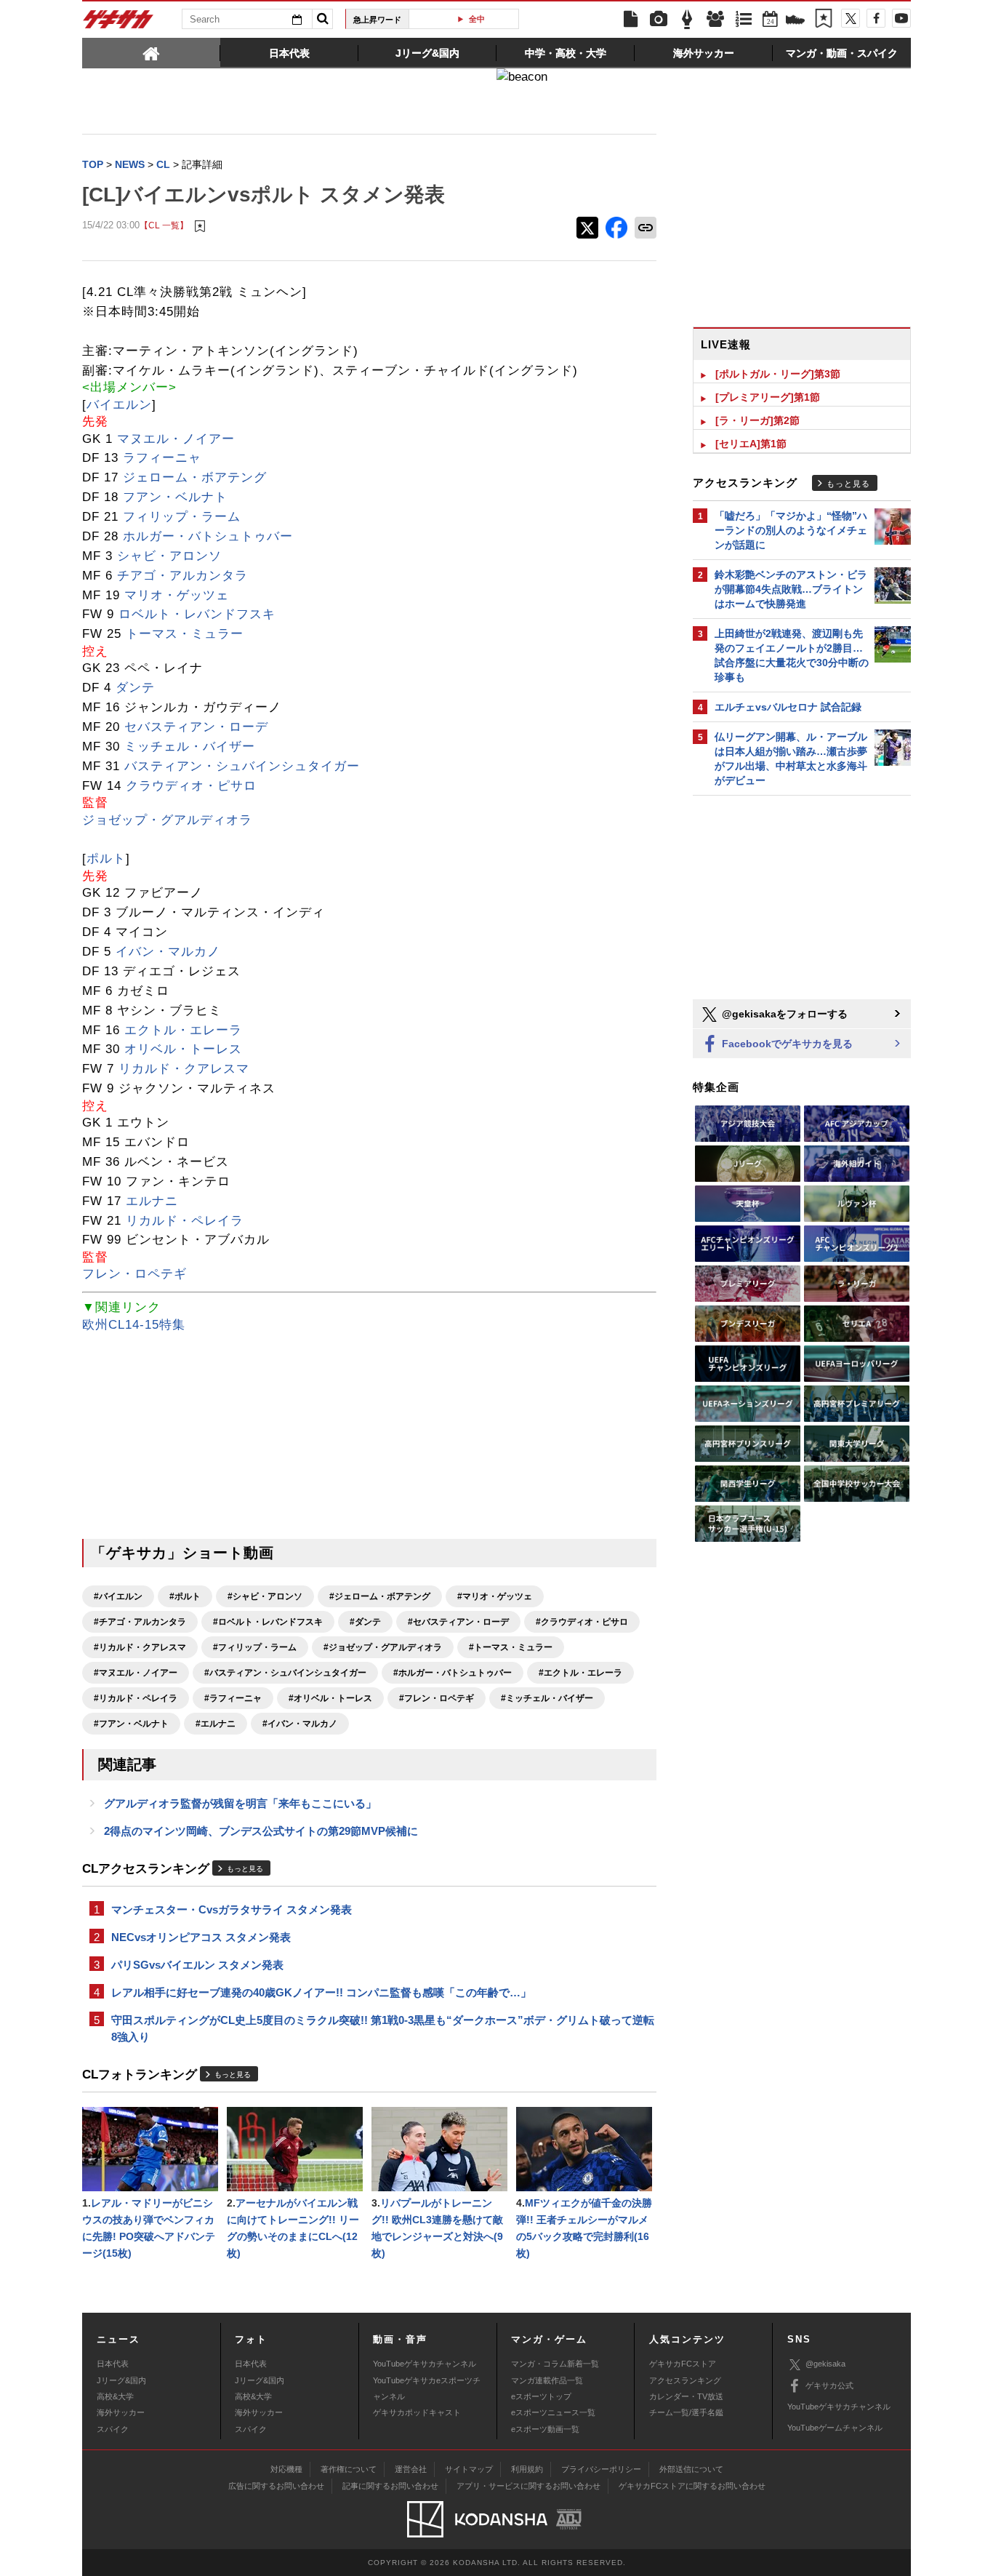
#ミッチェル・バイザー (547, 1698)
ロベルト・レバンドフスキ (197, 614)
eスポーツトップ (541, 2396)
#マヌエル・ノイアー (136, 1673)
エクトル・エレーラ (183, 1030)
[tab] (151, 52)
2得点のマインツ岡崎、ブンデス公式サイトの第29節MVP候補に (261, 1831)
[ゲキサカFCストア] (795, 21)
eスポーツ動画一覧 (545, 2429)
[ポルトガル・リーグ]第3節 (778, 374)
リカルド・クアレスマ (184, 1069)
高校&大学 (115, 2396)
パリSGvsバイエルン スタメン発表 (197, 1965)
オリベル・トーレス (183, 1049)
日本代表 (113, 2364)
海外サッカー (121, 2412)
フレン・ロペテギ (134, 1274)
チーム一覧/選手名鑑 (686, 2412)
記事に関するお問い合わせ (390, 2486)
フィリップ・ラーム (182, 517)
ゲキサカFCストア (683, 2364)
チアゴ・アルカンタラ (182, 576)
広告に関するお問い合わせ (276, 2486)
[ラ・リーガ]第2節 (757, 420)
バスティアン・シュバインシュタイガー (242, 766)
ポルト (106, 859)
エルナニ (152, 1201)
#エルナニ (216, 1724)
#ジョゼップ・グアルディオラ (383, 1647)
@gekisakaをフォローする (783, 1014)
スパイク (113, 2429)
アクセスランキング (685, 2380)
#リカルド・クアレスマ (140, 1647)
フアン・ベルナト (175, 497)
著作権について (349, 2469)
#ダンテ (365, 1622)
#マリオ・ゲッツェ (495, 1596)
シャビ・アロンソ (169, 556)
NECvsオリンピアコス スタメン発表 (201, 1937)
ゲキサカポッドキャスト (417, 2412)
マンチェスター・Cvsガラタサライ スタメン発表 (232, 1909)
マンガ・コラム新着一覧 (555, 2364)
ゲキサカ (118, 23)
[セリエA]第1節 (751, 444)
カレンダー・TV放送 (686, 2396)
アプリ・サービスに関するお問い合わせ (528, 2486)
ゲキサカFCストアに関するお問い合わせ (692, 2486)
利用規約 (527, 2469)
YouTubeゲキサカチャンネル (425, 2364)
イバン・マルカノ (168, 952)
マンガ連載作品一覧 (547, 2380)
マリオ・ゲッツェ (177, 595)
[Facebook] (876, 18)
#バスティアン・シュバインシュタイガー (285, 1673)
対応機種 (286, 2469)
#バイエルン (118, 1596)
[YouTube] (901, 18)
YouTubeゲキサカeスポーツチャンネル (427, 2388)
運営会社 (411, 2469)
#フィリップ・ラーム (255, 1647)
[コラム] (687, 20)
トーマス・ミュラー (185, 634)
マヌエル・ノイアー (176, 439)
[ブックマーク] (824, 20)
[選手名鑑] (715, 20)
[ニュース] (630, 20)
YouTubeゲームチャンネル (835, 2428)
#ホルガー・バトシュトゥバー (453, 1673)
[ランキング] (744, 20)
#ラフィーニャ (233, 1698)
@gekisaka (825, 2364)
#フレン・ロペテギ (437, 1698)
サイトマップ (469, 2469)
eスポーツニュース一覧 (553, 2412)
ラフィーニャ (162, 458)
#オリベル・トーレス (330, 1698)
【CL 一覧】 (164, 225)
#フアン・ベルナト (131, 1724)
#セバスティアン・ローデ (458, 1622)
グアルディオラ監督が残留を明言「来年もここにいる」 (240, 1803)
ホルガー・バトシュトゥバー (208, 536)
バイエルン (119, 405)
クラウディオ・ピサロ (191, 786)
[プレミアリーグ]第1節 (768, 397)
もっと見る (245, 1869)
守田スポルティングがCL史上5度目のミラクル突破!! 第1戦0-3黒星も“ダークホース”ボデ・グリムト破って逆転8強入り (383, 2028)
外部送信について (691, 2469)
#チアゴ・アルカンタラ (140, 1622)
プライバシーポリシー (601, 2469)
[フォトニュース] (659, 20)
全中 (470, 19)
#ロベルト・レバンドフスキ (268, 1622)
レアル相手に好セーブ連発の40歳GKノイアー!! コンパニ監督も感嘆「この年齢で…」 (321, 1992)
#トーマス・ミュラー (511, 1647)
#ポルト (185, 1596)
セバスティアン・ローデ (196, 727)
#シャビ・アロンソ (265, 1596)
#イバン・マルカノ (300, 1724)
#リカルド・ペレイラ (136, 1698)
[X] (851, 18)
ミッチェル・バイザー (190, 747)
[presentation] (151, 52)
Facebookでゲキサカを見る (786, 1044)
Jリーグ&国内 (121, 2380)
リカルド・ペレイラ (185, 1221)
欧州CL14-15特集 (134, 1325)
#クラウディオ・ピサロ (582, 1622)
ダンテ (135, 688)
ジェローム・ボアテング (195, 477)
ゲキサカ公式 (829, 2385)
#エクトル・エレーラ (580, 1673)
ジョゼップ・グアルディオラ (167, 820)
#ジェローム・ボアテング (380, 1596)
